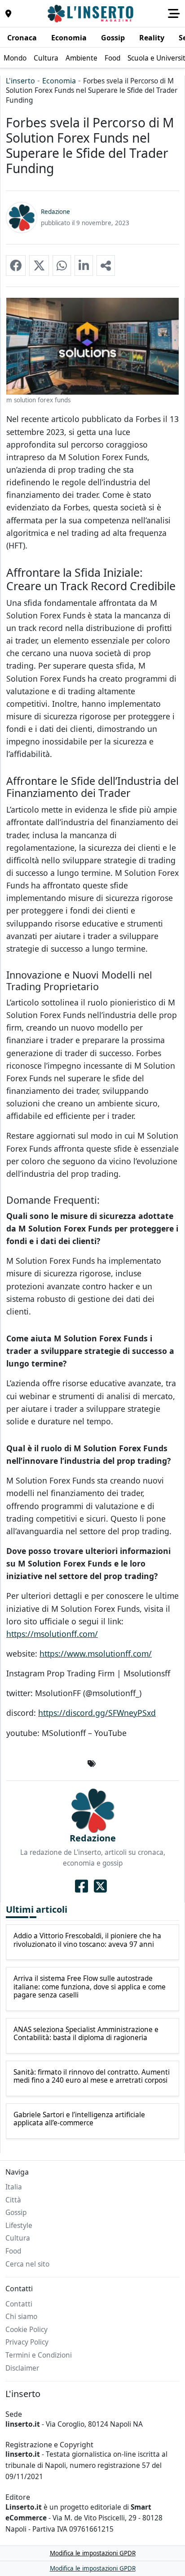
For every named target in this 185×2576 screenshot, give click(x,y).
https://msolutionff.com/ (52, 1634)
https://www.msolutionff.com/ (96, 1654)
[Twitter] (100, 1886)
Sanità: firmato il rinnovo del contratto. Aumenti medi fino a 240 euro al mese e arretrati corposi (92, 2077)
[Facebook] (81, 1886)
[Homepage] (92, 13)
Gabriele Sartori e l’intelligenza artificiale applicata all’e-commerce (79, 2119)
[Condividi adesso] (106, 265)
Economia (59, 81)
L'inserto (20, 81)
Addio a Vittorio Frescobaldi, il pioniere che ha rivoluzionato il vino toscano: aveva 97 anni (87, 1940)
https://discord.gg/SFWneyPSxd (97, 1713)
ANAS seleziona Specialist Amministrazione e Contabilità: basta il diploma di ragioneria (86, 2034)
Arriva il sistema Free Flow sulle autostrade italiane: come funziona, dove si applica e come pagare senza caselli (90, 1987)
